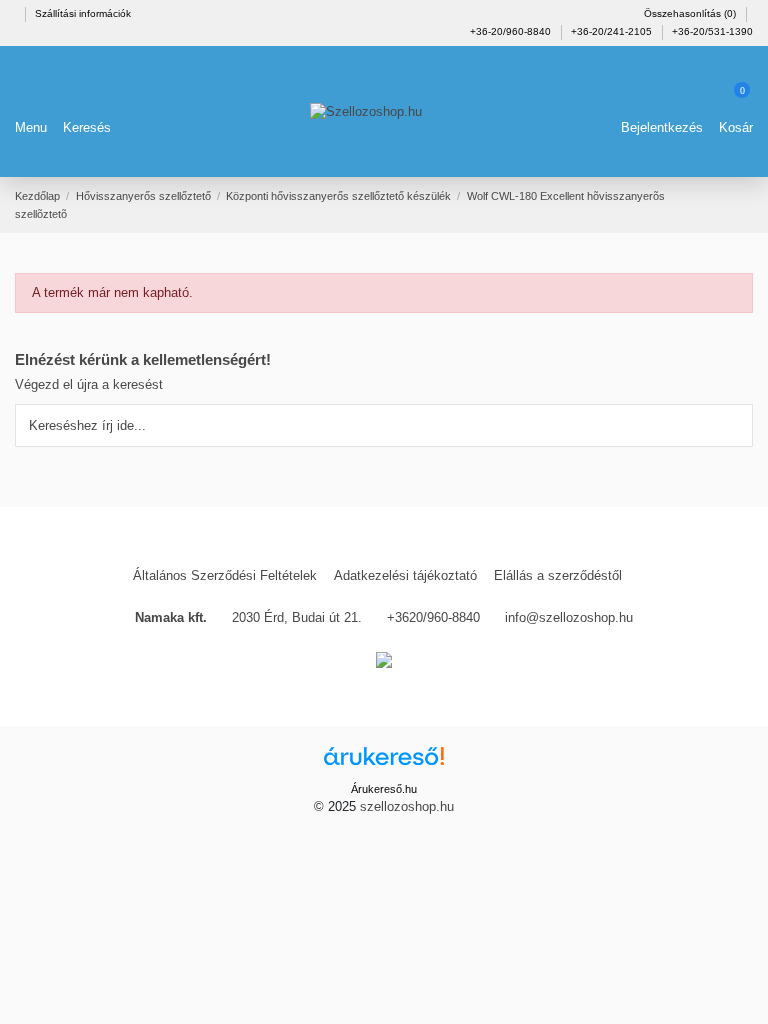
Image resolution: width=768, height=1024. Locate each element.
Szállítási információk (83, 13)
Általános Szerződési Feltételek (225, 575)
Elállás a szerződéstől (558, 575)
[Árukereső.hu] (384, 762)
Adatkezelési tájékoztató (405, 575)
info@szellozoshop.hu (569, 617)
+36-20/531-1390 (712, 31)
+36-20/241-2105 (613, 31)
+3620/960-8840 (433, 617)
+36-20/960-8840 (512, 31)
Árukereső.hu (384, 789)
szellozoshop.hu (407, 806)
